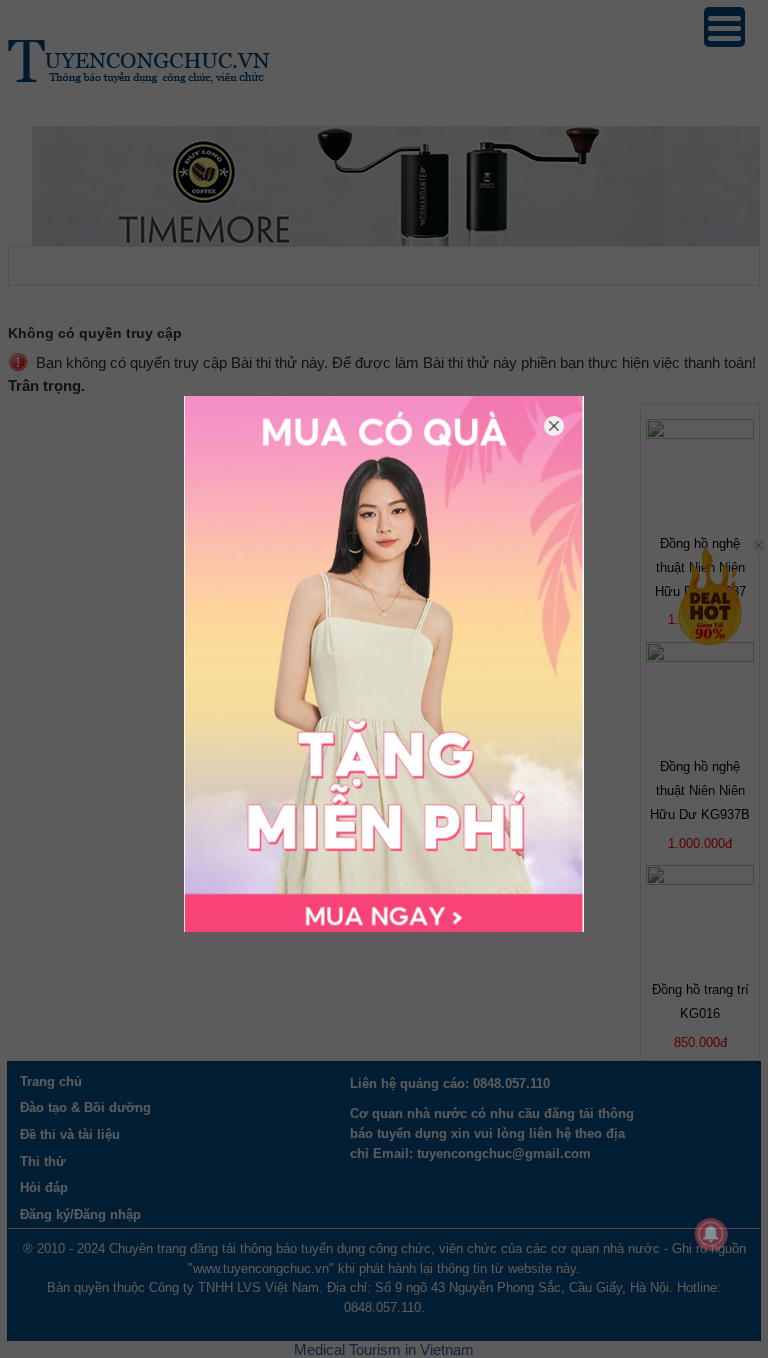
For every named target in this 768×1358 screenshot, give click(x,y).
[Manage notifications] (711, 1234)
